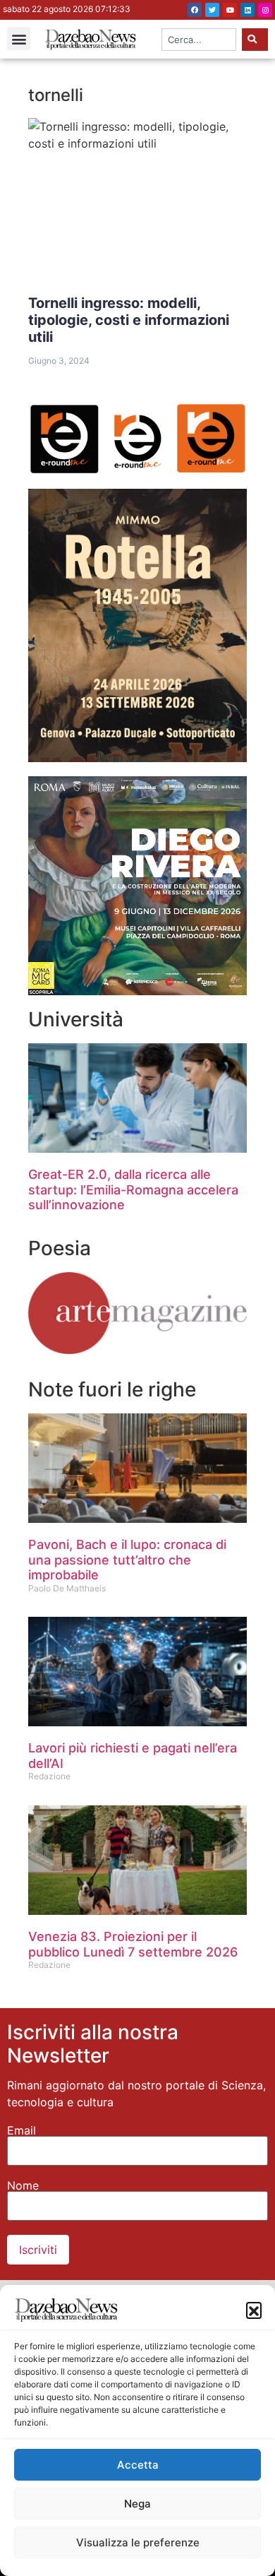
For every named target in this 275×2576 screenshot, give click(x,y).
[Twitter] (212, 10)
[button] (254, 2310)
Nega (137, 2504)
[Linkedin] (248, 10)
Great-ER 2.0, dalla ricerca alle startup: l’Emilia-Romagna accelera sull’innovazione (133, 1189)
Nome (23, 2185)
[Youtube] (230, 10)
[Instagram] (265, 10)
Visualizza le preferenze (138, 2542)
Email (22, 2130)
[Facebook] (195, 10)
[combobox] (199, 40)
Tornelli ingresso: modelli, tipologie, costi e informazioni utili (129, 320)
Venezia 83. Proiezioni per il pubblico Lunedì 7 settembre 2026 (133, 1944)
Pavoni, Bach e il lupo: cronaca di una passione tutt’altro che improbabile (127, 1560)
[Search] (255, 40)
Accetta (138, 2465)
